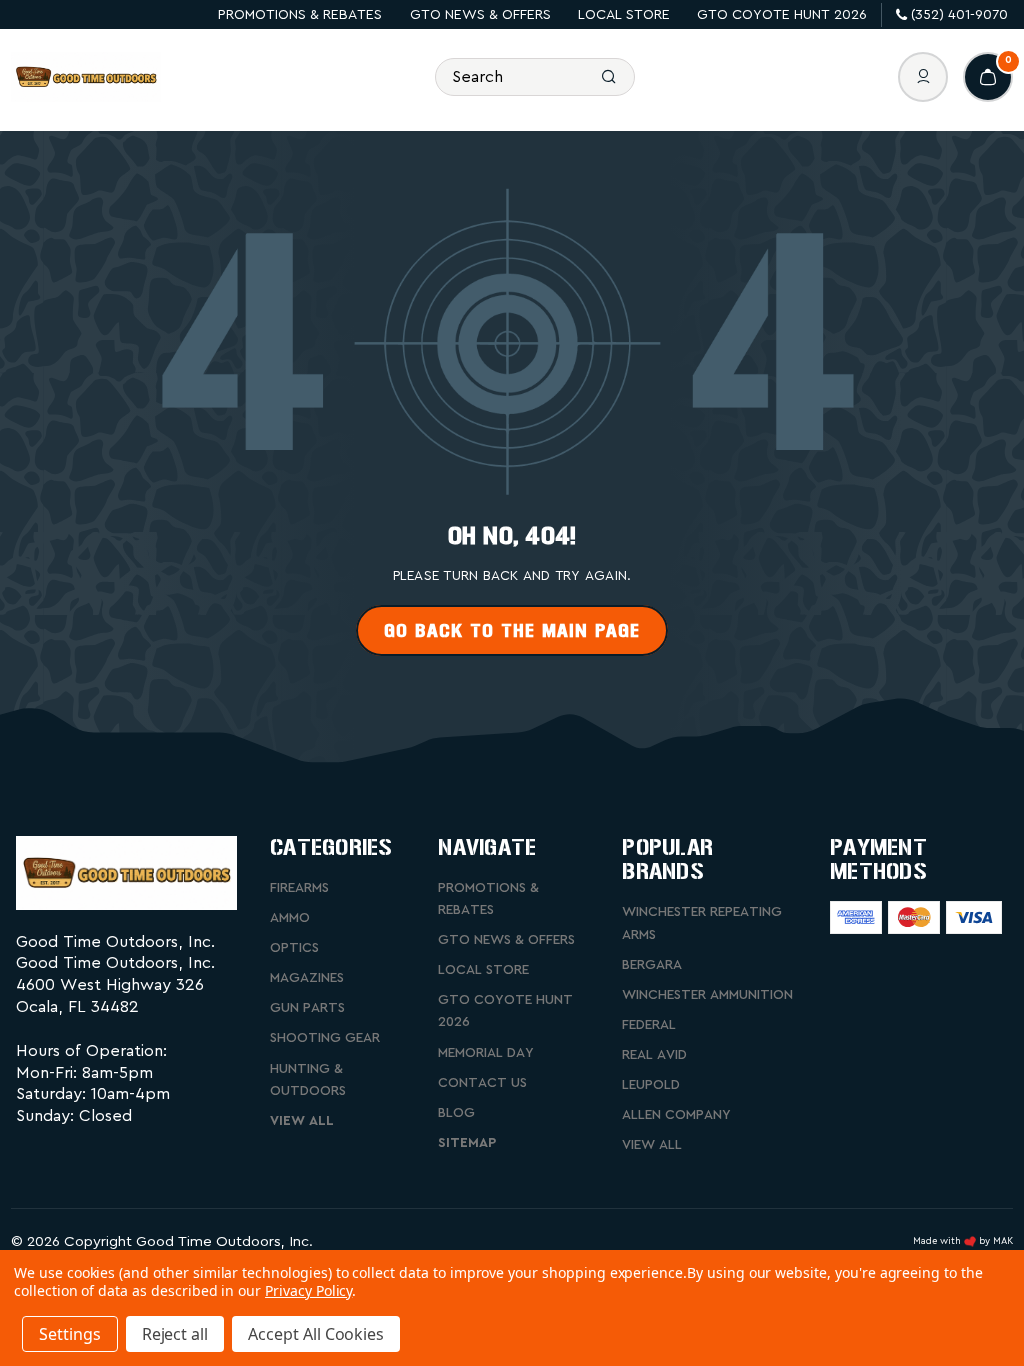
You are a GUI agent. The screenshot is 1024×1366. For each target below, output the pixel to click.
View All (302, 1121)
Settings (70, 1334)
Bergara (652, 965)
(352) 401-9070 (959, 15)
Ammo (290, 918)
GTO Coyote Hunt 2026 (782, 15)
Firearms (299, 888)
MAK (1003, 1241)
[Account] (923, 77)
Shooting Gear (325, 1038)
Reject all (175, 1334)
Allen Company (676, 1115)
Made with (938, 1241)
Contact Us (482, 1083)
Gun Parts (307, 1008)
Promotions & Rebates (300, 15)
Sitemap (467, 1143)
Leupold (651, 1085)
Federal (649, 1025)
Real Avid (654, 1055)
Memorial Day (486, 1053)
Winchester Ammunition (707, 995)
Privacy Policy (308, 1290)
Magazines (307, 978)
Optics (294, 948)
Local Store (624, 15)
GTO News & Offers (480, 15)
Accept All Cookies (316, 1334)
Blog (456, 1113)
